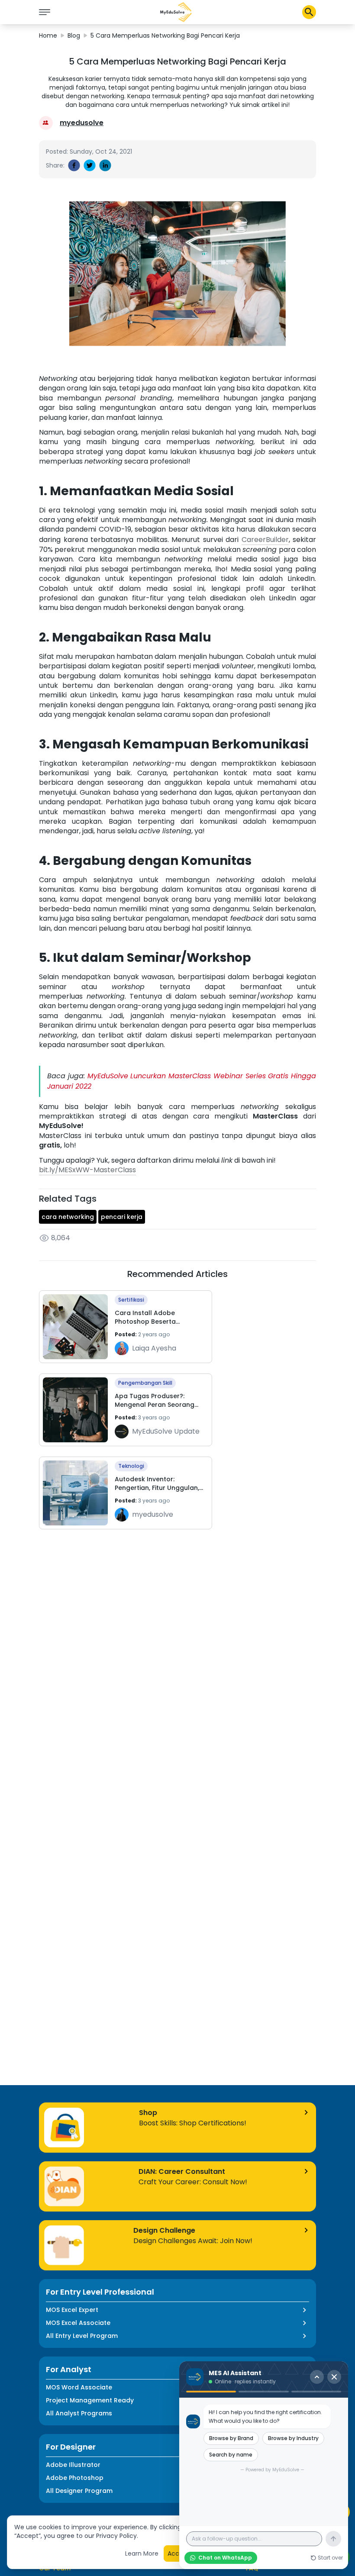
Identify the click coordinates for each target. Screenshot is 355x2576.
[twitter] (90, 165)
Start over (330, 2558)
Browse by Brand (231, 2438)
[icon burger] (45, 12)
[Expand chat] (317, 2377)
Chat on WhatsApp (225, 2558)
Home (48, 35)
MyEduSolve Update (166, 1431)
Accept (179, 2553)
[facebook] (74, 165)
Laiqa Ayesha (154, 1348)
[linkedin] (105, 165)
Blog (74, 35)
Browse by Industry (293, 2438)
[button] (176, 12)
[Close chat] (334, 2377)
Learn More (142, 2553)
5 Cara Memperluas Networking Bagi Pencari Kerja (165, 35)
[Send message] (333, 2539)
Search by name (231, 2455)
